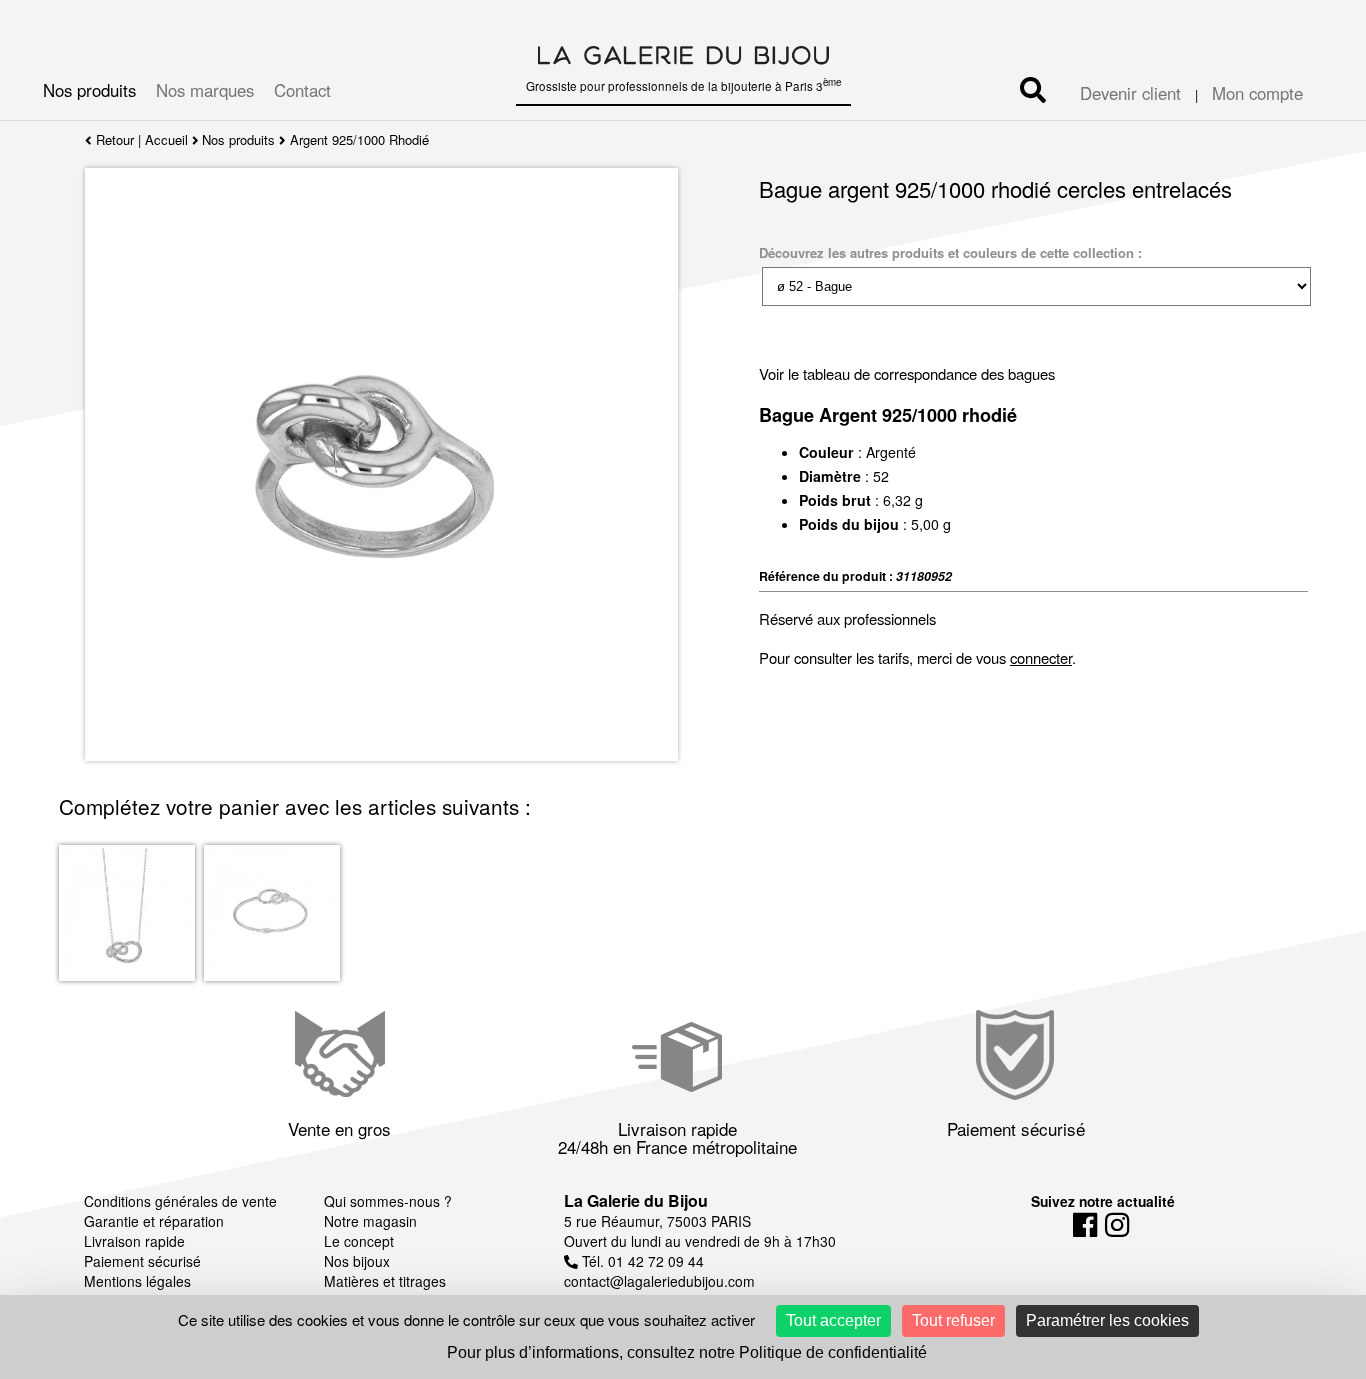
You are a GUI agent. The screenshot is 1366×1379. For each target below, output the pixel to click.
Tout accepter (833, 1320)
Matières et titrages (385, 1281)
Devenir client (1130, 93)
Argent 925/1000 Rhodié (359, 139)
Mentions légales (137, 1281)
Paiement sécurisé (142, 1261)
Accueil (166, 139)
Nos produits (89, 90)
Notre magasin (370, 1221)
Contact (302, 90)
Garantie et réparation (154, 1221)
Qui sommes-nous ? (388, 1201)
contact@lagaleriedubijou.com (659, 1281)
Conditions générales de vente (180, 1201)
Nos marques (205, 90)
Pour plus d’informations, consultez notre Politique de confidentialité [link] (687, 1352)
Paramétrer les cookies (1107, 1320)
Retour (113, 139)
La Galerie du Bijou (636, 1200)
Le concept (359, 1241)
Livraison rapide (134, 1241)
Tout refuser (953, 1320)
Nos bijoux (357, 1261)
